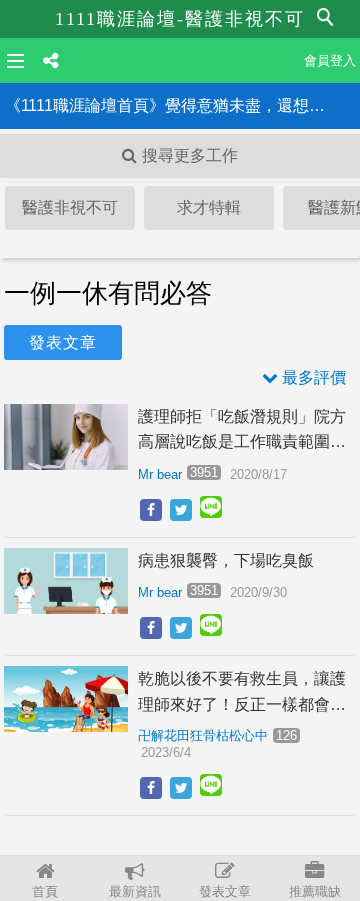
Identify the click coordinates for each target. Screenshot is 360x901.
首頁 (45, 891)
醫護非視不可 (70, 207)
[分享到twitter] (181, 510)
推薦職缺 (315, 891)
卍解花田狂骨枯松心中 (203, 735)
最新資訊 (135, 891)
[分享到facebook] (151, 510)
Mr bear (160, 474)
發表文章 (225, 891)
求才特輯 (209, 207)
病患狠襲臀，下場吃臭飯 (226, 560)
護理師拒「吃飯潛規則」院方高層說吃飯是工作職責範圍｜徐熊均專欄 (242, 431)
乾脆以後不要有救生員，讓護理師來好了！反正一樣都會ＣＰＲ (242, 693)
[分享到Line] (211, 511)
